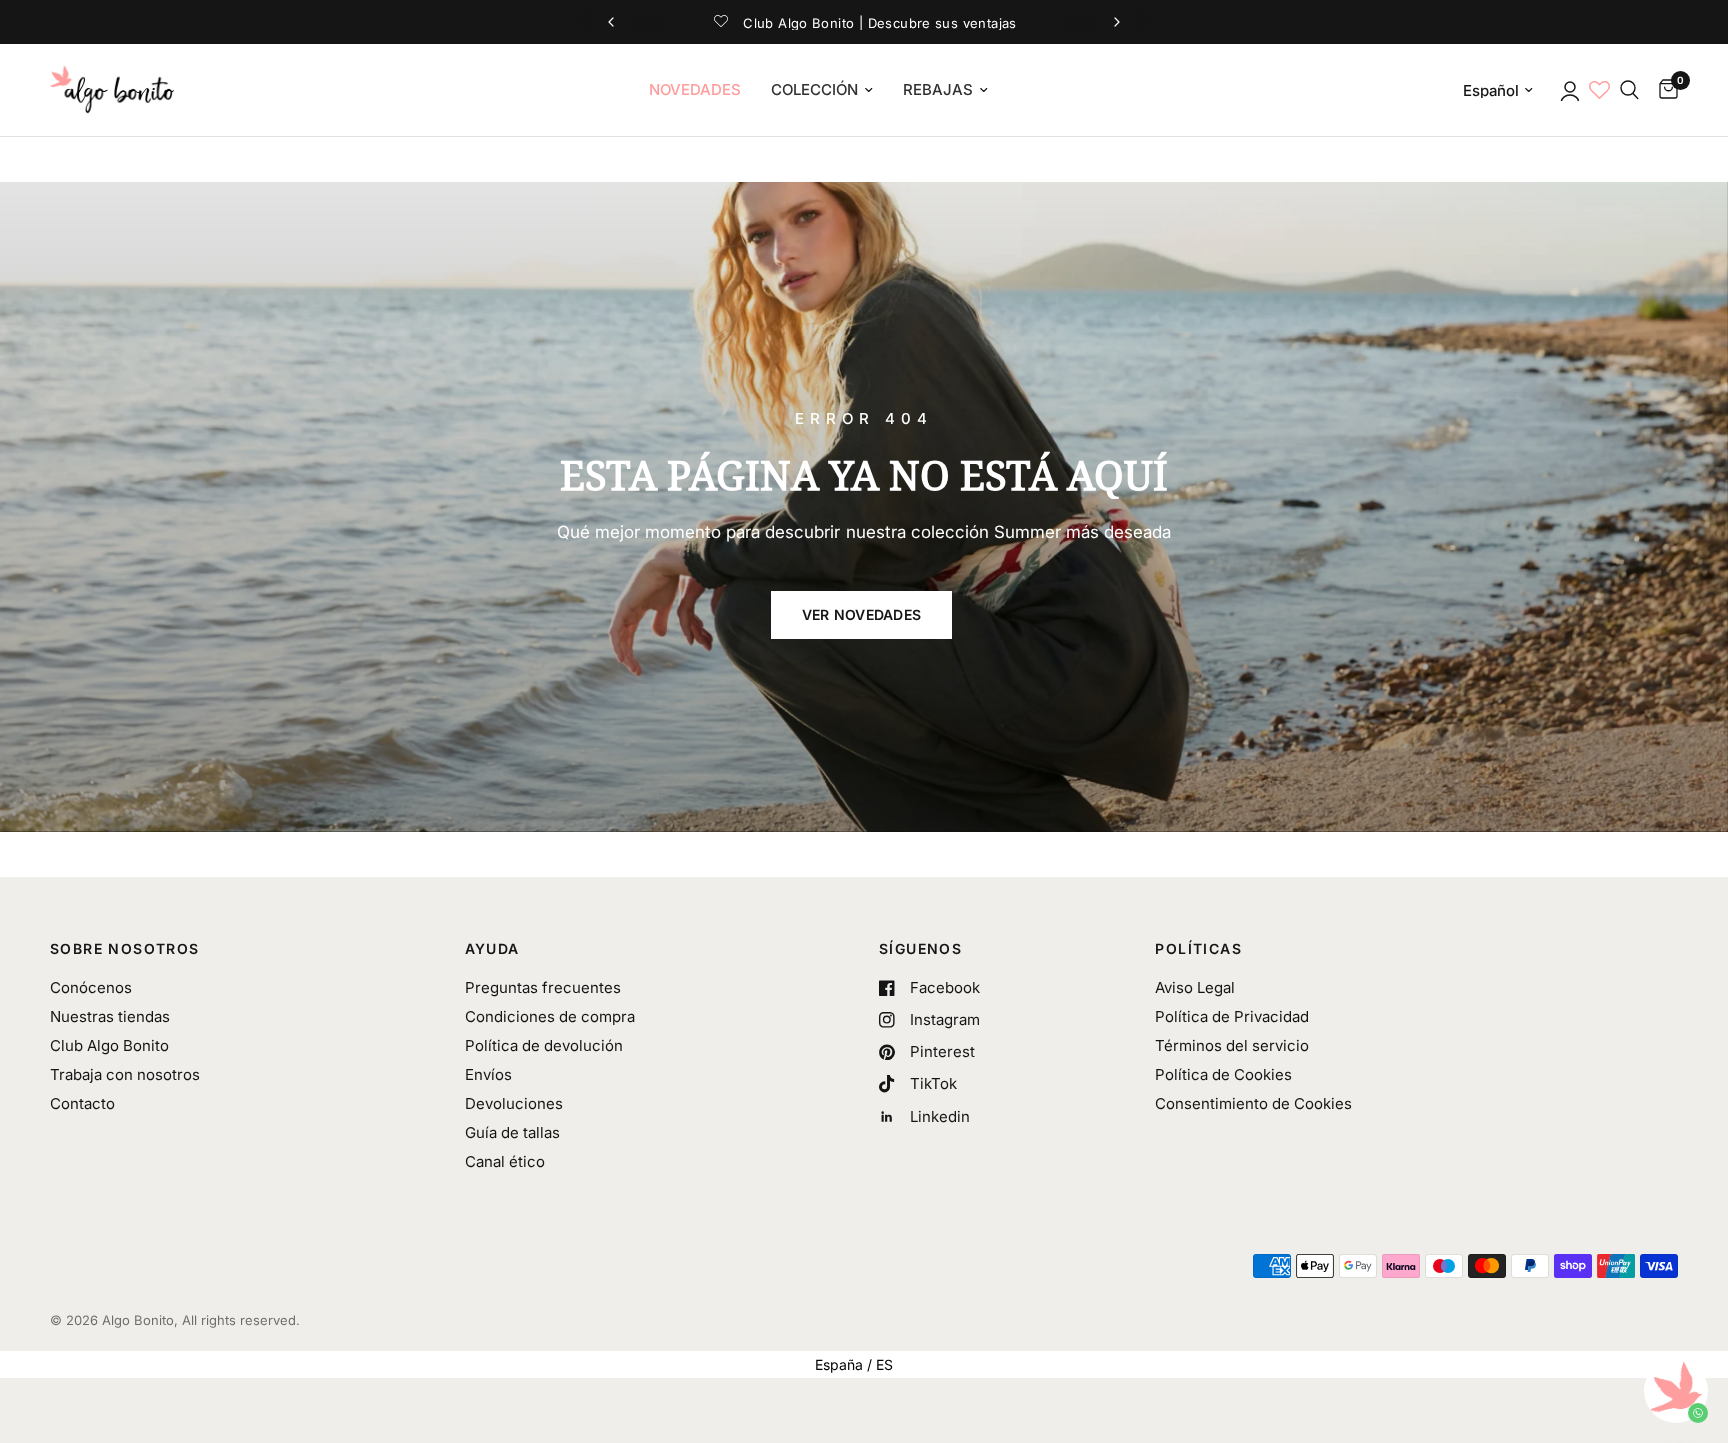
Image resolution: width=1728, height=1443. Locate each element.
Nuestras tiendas (110, 1016)
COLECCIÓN (814, 89)
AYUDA (492, 949)
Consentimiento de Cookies (1253, 1103)
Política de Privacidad (1232, 1016)
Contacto (82, 1103)
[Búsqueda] (1629, 90)
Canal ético (505, 1161)
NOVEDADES (695, 89)
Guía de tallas (512, 1132)
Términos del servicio (1232, 1045)
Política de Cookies (1223, 1074)
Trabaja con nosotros (125, 1074)
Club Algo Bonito (109, 1045)
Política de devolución (544, 1045)
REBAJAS (938, 89)
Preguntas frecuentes (543, 987)
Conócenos (91, 987)
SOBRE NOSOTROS (125, 949)
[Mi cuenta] (1568, 90)
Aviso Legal (1195, 987)
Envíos (488, 1074)
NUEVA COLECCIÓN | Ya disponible (864, 22)
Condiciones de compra (550, 1016)
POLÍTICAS (1198, 949)
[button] (862, 615)
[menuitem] (695, 90)
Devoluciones (514, 1103)
